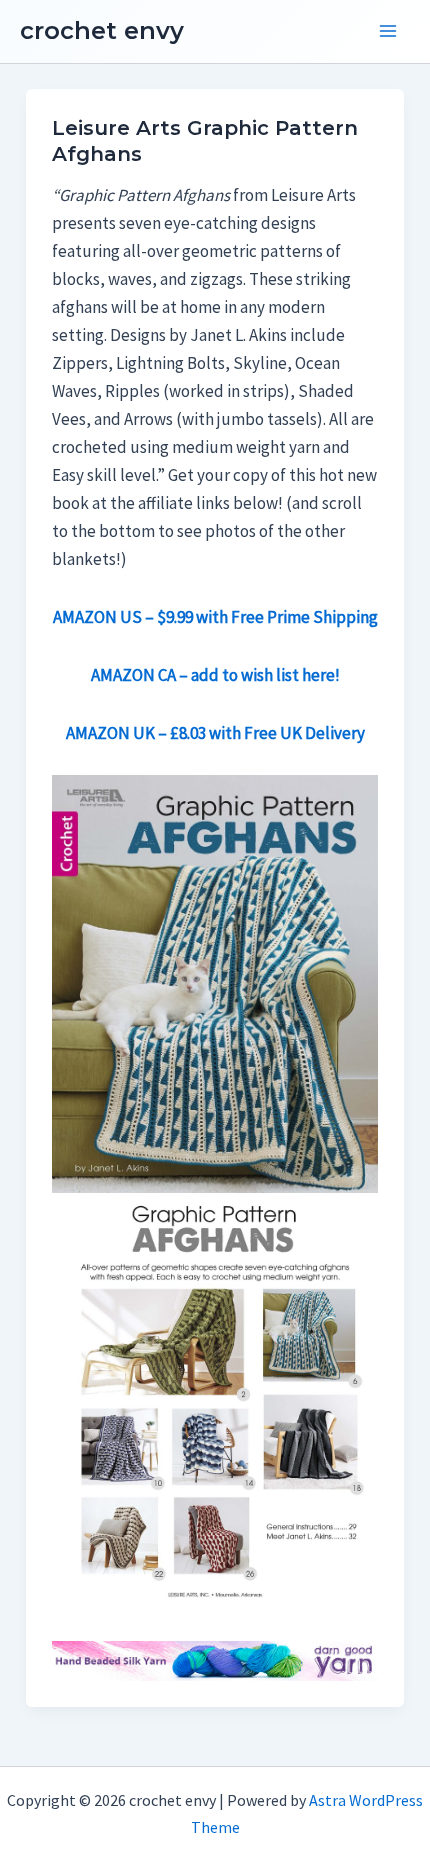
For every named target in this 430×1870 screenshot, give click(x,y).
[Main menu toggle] (388, 32)
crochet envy (102, 30)
